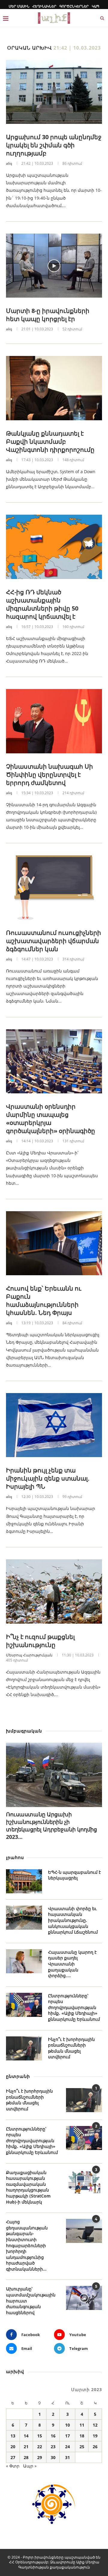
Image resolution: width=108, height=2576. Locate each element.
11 (82, 2425)
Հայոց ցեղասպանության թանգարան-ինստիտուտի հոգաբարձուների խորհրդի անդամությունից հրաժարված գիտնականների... (27, 2245)
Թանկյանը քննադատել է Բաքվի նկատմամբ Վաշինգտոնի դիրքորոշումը (50, 441)
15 (40, 2436)
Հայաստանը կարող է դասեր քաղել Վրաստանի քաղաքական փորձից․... (72, 1964)
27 (13, 2457)
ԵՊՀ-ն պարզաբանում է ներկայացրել (74, 1875)
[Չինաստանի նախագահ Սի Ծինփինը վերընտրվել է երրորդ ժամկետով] (54, 721)
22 (40, 2447)
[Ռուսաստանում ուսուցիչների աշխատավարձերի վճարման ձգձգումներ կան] (54, 887)
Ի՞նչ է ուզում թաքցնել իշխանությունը (40, 1641)
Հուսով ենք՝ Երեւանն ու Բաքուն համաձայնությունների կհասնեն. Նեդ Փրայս (44, 1300)
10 (67, 2425)
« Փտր (13, 2466)
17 (67, 2436)
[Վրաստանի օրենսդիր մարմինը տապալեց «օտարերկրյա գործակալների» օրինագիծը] (54, 1061)
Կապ (96, 6)
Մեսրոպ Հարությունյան (29, 1655)
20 (13, 2447)
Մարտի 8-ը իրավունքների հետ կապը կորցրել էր (48, 315)
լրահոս (15, 1857)
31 (67, 2457)
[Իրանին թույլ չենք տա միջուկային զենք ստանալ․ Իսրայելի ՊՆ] (54, 1425)
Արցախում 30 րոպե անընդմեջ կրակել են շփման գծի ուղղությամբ (54, 145)
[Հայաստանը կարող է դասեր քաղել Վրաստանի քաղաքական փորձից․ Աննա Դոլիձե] (24, 1961)
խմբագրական (24, 1731)
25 (82, 2447)
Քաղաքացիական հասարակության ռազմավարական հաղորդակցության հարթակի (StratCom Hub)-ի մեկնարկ (28, 2187)
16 (53, 2436)
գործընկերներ (74, 6)
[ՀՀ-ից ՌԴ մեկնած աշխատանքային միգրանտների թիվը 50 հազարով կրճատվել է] (54, 547)
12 (95, 2425)
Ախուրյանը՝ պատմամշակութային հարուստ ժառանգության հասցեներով (31, 2300)
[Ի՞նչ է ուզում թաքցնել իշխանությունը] (54, 1591)
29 (40, 2457)
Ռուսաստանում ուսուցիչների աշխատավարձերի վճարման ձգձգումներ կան (54, 941)
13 (13, 2436)
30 (53, 2457)
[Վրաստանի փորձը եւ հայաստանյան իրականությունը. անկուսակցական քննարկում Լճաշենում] (24, 1918)
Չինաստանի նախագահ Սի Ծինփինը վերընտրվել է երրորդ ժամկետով (49, 775)
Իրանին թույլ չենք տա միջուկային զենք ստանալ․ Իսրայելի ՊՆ (48, 1478)
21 (26, 2447)
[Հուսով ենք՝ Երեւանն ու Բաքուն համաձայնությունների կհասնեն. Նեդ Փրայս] (54, 1243)
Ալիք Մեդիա (88, 2562)
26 (95, 2447)
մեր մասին (19, 6)
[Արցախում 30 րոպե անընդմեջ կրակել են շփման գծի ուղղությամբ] (54, 92)
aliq (9, 163)
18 (82, 2436)
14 (26, 2436)
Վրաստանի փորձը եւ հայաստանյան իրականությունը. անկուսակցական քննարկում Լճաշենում (73, 1920)
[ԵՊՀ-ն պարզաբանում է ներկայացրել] (24, 1881)
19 (95, 2436)
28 (26, 2457)
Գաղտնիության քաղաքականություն (54, 2567)
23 (53, 2447)
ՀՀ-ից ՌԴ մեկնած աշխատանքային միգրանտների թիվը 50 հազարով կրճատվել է (42, 604)
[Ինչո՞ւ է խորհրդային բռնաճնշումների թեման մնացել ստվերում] (24, 2048)
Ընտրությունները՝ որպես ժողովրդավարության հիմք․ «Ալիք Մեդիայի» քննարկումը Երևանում (74, 2007)
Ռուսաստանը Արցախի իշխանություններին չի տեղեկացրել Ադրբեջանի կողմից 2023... (51, 1826)
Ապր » (30, 2466)
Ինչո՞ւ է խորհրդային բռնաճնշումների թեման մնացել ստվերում (71, 2048)
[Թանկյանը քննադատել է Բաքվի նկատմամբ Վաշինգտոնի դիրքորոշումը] (54, 388)
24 (67, 2447)
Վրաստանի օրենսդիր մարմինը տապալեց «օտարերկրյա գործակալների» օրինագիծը (51, 1119)
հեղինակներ (44, 6)
